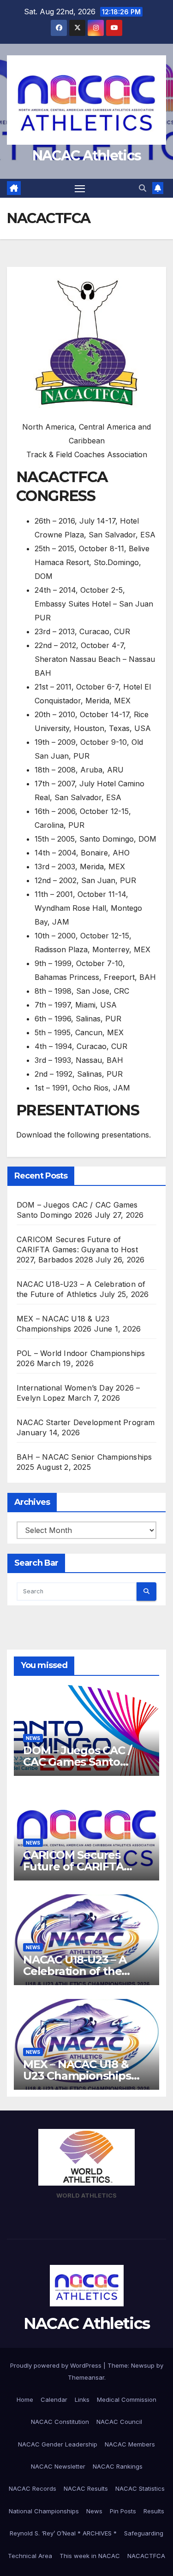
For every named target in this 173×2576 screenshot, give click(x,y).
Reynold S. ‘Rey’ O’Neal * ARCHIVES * (63, 2533)
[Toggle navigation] (80, 189)
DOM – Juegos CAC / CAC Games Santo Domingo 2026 (77, 1762)
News (33, 1738)
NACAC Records (33, 2488)
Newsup (143, 2365)
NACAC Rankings (118, 2466)
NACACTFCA (146, 2556)
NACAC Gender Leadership (58, 2444)
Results (154, 2511)
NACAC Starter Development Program (86, 1422)
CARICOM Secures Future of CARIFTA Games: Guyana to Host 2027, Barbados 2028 (77, 1250)
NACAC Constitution (60, 2422)
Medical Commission (127, 2399)
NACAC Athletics (87, 156)
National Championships (44, 2511)
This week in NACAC (90, 2556)
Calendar (54, 2399)
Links (82, 2399)
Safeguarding (144, 2533)
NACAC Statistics (140, 2488)
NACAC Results (86, 2488)
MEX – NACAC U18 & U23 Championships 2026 (77, 2076)
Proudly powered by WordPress (57, 2365)
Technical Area (30, 2556)
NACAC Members (130, 2444)
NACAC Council (119, 2422)
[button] (143, 188)
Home (25, 2399)
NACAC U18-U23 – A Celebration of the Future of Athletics (75, 1971)
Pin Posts (123, 2511)
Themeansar (86, 2377)
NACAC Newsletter (58, 2466)
